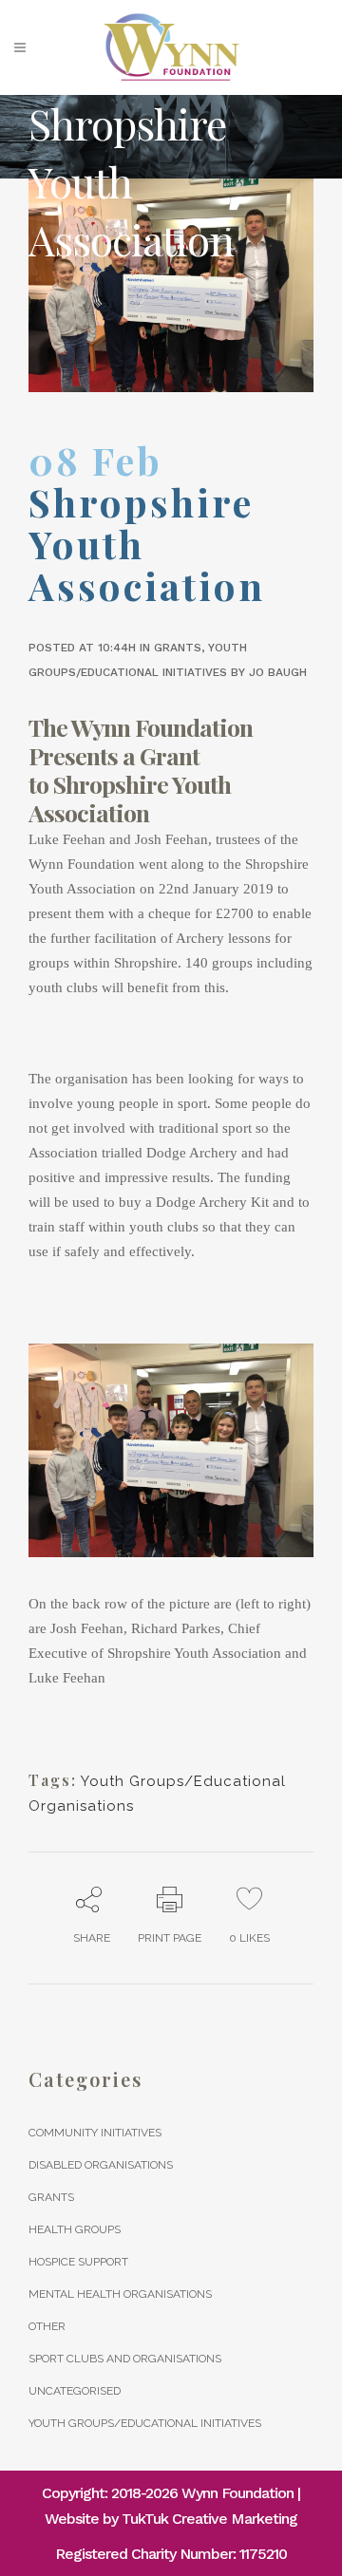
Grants (178, 648)
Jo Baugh (278, 672)
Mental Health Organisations (120, 2294)
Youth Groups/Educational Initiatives (145, 2423)
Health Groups (75, 2229)
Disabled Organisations (101, 2165)
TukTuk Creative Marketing (209, 2519)
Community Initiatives (95, 2133)
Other (47, 2326)
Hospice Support (78, 2262)
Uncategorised (75, 2391)
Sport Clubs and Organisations (125, 2359)
